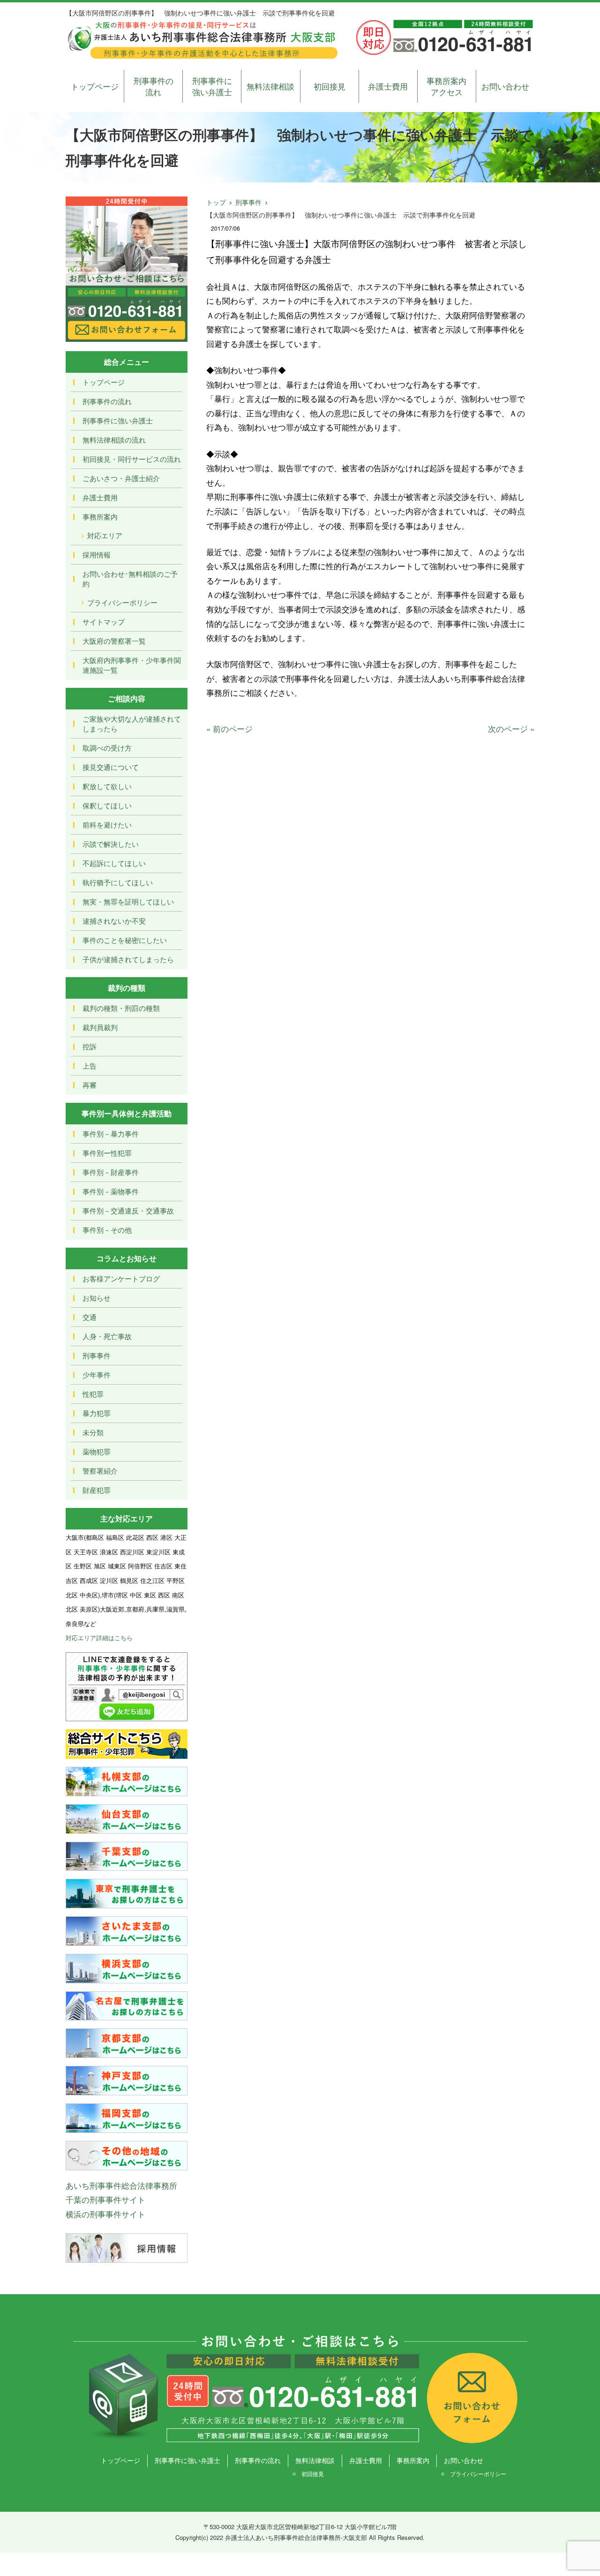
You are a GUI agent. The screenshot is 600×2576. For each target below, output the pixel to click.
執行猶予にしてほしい (118, 882)
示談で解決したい (111, 844)
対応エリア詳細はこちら (99, 1638)
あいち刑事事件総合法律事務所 (121, 2185)
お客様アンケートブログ (121, 1278)
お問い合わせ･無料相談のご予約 (130, 579)
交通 (90, 1317)
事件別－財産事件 (111, 1172)
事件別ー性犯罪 (107, 1153)
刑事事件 (248, 202)
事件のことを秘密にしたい (125, 940)
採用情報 (97, 554)
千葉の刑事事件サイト (105, 2199)
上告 (90, 1066)
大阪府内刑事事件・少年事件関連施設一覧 (132, 665)
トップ (216, 202)
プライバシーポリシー (122, 602)
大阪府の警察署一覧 (114, 641)
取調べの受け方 (107, 748)
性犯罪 (93, 1394)
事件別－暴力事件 (111, 1134)
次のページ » (511, 728)
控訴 (90, 1046)
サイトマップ (104, 621)
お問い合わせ (505, 86)
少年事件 (97, 1375)
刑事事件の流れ (154, 86)
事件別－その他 (107, 1230)
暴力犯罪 (97, 1413)
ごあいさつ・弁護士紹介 (121, 478)
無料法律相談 (270, 86)
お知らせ (97, 1298)
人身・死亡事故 (107, 1336)
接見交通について (111, 767)
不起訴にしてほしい (114, 863)
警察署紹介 (100, 1471)
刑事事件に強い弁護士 (212, 86)
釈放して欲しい (107, 786)
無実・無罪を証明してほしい (128, 901)
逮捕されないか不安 (114, 921)
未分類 (93, 1432)
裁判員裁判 (100, 1027)
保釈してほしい (107, 805)
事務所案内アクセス (446, 86)
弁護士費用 (388, 86)
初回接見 (330, 86)
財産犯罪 (97, 1490)
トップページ (95, 86)
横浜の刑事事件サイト (105, 2214)
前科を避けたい (107, 825)
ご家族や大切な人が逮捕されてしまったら (132, 723)
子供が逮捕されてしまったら (128, 959)
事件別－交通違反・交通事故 (128, 1210)
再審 (90, 1085)
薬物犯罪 (97, 1451)
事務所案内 (100, 516)
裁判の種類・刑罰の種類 (121, 1008)
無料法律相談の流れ (114, 440)
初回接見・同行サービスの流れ (132, 459)
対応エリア (105, 535)
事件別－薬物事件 (111, 1191)
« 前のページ (229, 728)
